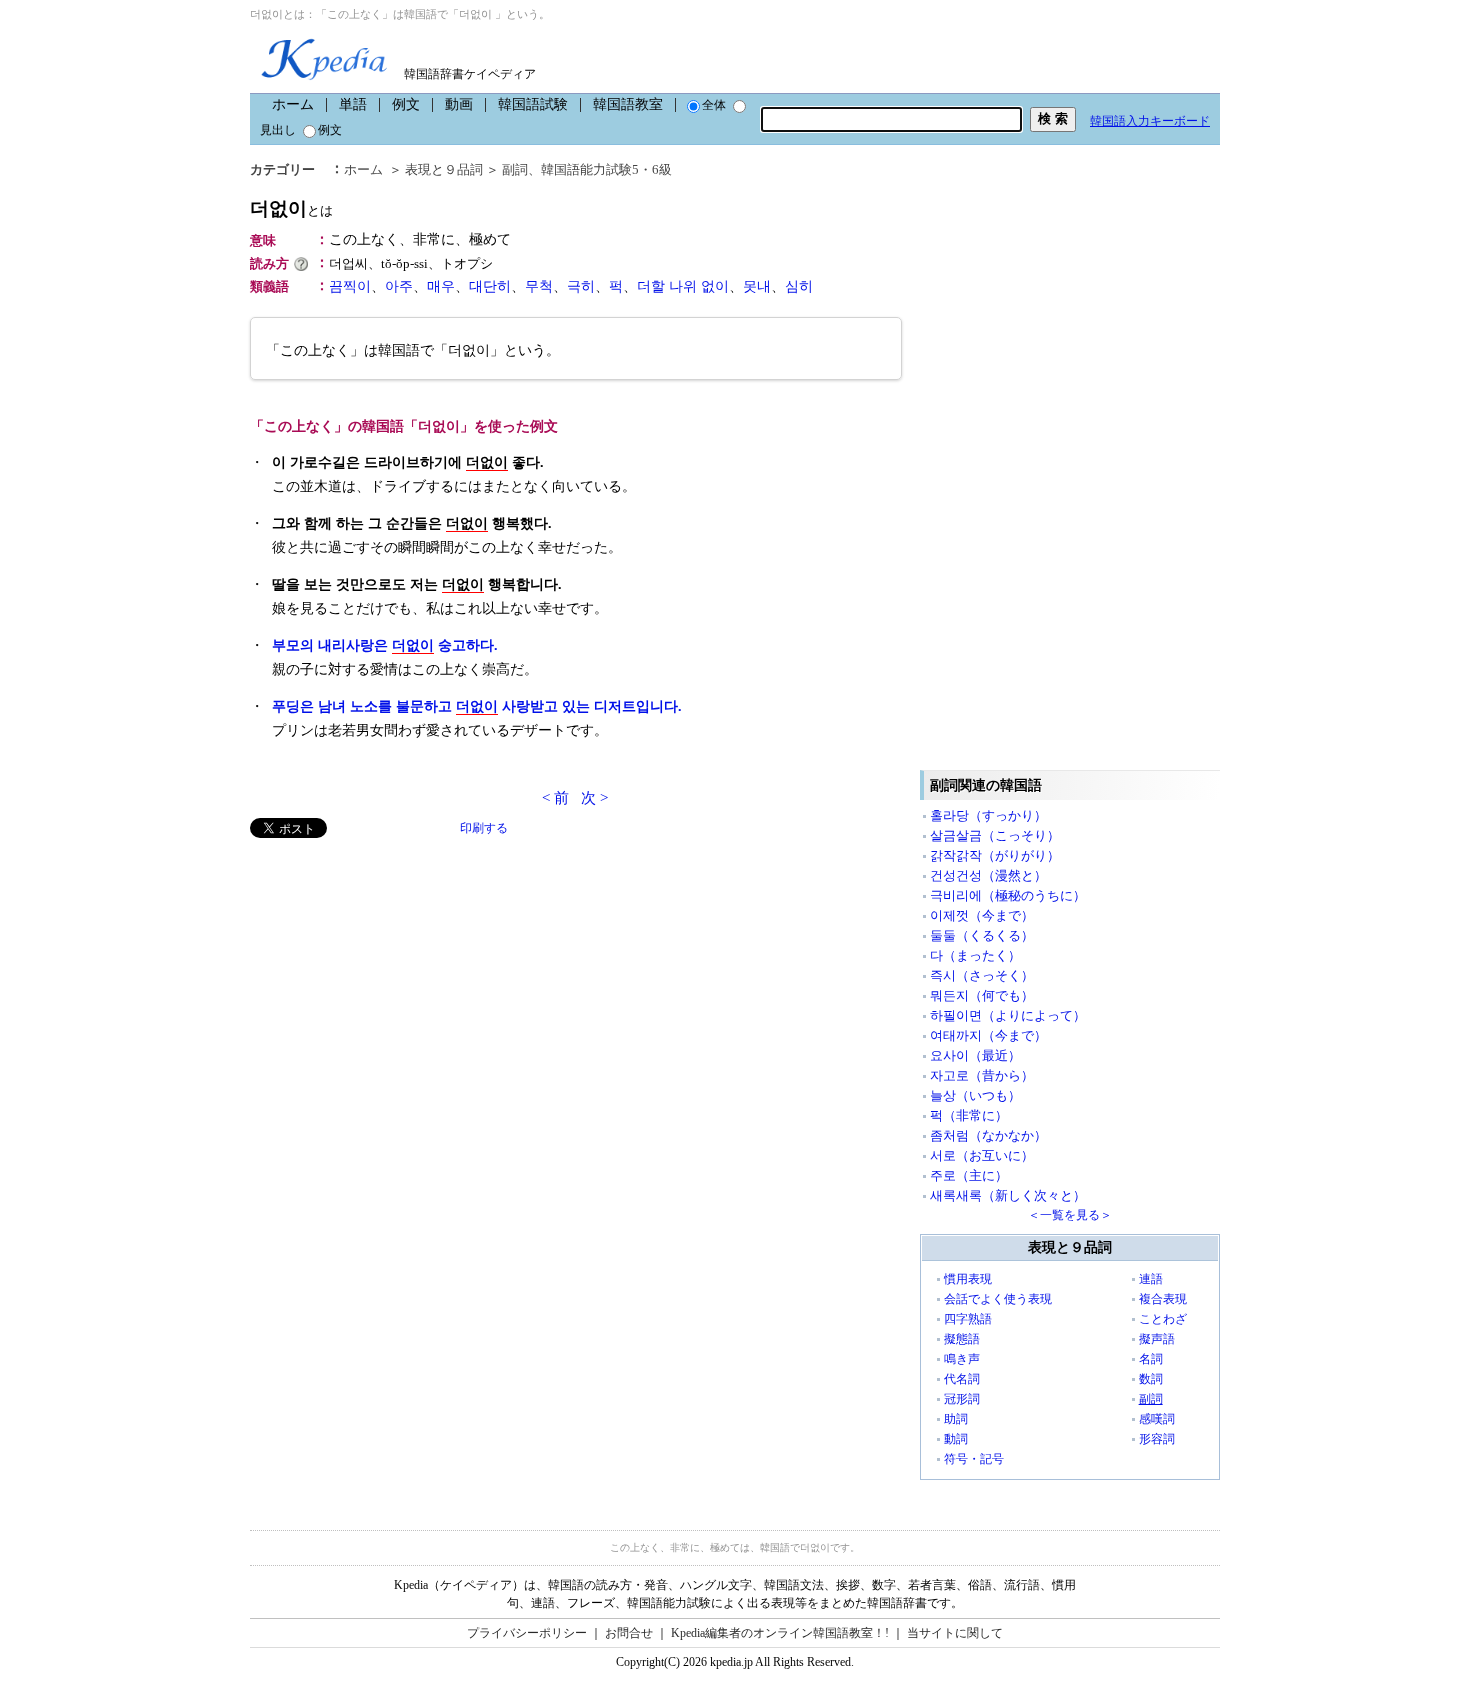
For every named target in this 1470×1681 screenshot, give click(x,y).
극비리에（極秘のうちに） (1008, 895)
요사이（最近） (975, 1055)
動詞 (956, 1439)
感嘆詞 (1157, 1419)
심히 (799, 286)
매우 (441, 286)
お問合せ (629, 1633)
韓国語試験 (533, 104)
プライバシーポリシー (527, 1633)
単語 (353, 104)
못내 (757, 286)
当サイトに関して (955, 1633)
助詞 (956, 1419)
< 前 (555, 798)
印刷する (484, 828)
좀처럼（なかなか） (988, 1135)
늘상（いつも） (975, 1095)
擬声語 (1157, 1339)
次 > (594, 798)
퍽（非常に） (969, 1115)
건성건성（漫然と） (988, 875)
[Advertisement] (400, 978)
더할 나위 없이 (683, 286)
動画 (459, 104)
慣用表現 (968, 1279)
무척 (539, 286)
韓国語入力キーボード (1150, 121)
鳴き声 (962, 1359)
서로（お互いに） (982, 1155)
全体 (714, 105)
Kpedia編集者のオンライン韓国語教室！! (780, 1633)
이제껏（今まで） (982, 915)
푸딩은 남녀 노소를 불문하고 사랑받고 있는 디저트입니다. (477, 706)
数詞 (1151, 1379)
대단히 (490, 286)
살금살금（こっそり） (995, 835)
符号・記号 (974, 1459)
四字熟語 (968, 1319)
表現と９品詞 (444, 169)
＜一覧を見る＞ (1070, 1215)
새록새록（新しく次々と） (1008, 1195)
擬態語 (962, 1339)
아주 (399, 286)
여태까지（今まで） (988, 1035)
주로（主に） (969, 1175)
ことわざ (1163, 1319)
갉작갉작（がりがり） (995, 855)
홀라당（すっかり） (988, 815)
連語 (1151, 1279)
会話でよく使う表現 (998, 1299)
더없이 (291, 208)
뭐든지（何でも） (982, 995)
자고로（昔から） (982, 1075)
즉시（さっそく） (982, 975)
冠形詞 (962, 1399)
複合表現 (1163, 1299)
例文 (406, 104)
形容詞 (1157, 1439)
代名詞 (962, 1379)
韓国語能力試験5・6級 (606, 169)
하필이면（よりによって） (1008, 1015)
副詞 (515, 169)
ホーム (293, 104)
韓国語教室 (628, 104)
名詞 (1151, 1359)
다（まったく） (975, 955)
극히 (581, 286)
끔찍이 (350, 286)
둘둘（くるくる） (982, 935)
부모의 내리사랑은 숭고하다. (385, 645)
